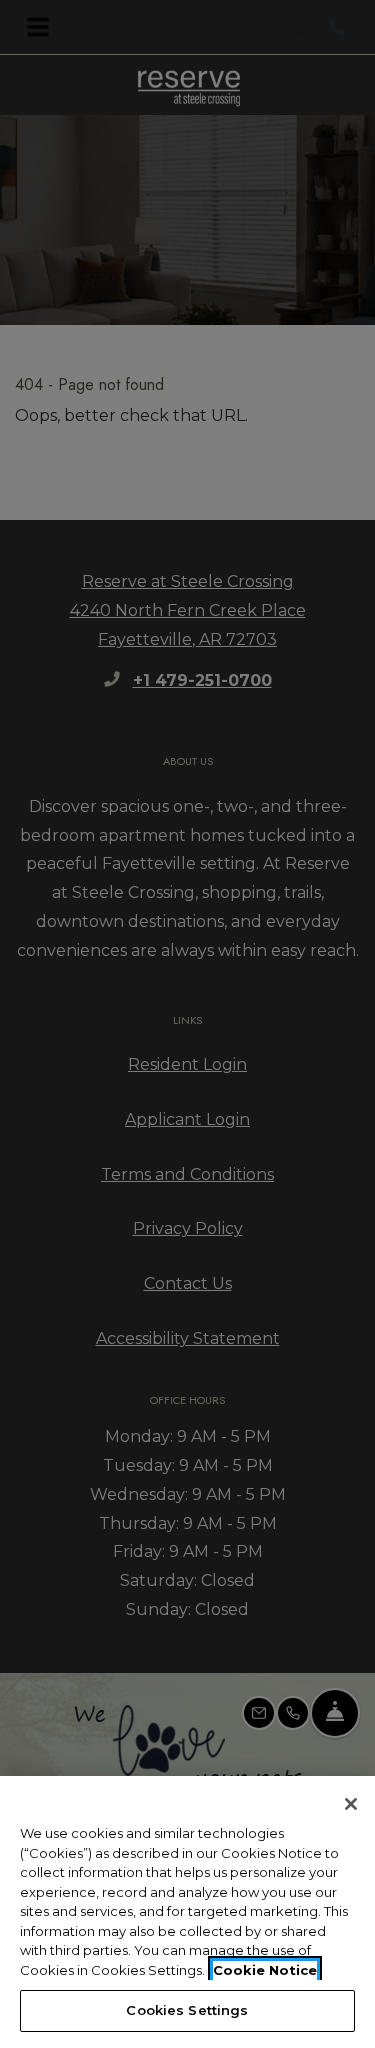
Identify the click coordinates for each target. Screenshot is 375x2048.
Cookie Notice (265, 1970)
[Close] (351, 1804)
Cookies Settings (187, 2010)
